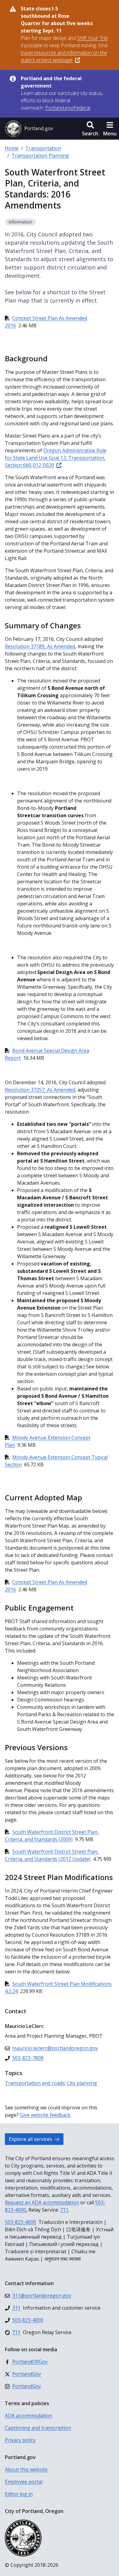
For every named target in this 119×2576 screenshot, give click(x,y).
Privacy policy (20, 2440)
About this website (26, 2469)
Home (12, 148)
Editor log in (19, 2494)
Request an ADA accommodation (42, 2202)
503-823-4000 (20, 2222)
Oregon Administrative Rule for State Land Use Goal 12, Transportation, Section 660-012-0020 (56, 458)
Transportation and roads (35, 2083)
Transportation (43, 148)
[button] (90, 129)
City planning (82, 2083)
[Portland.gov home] (29, 129)
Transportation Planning (40, 156)
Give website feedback (45, 2115)
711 (64, 2210)
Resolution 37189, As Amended (40, 646)
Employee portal (24, 2482)
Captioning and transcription (38, 2428)
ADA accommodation (29, 2416)
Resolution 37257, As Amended (40, 1090)
